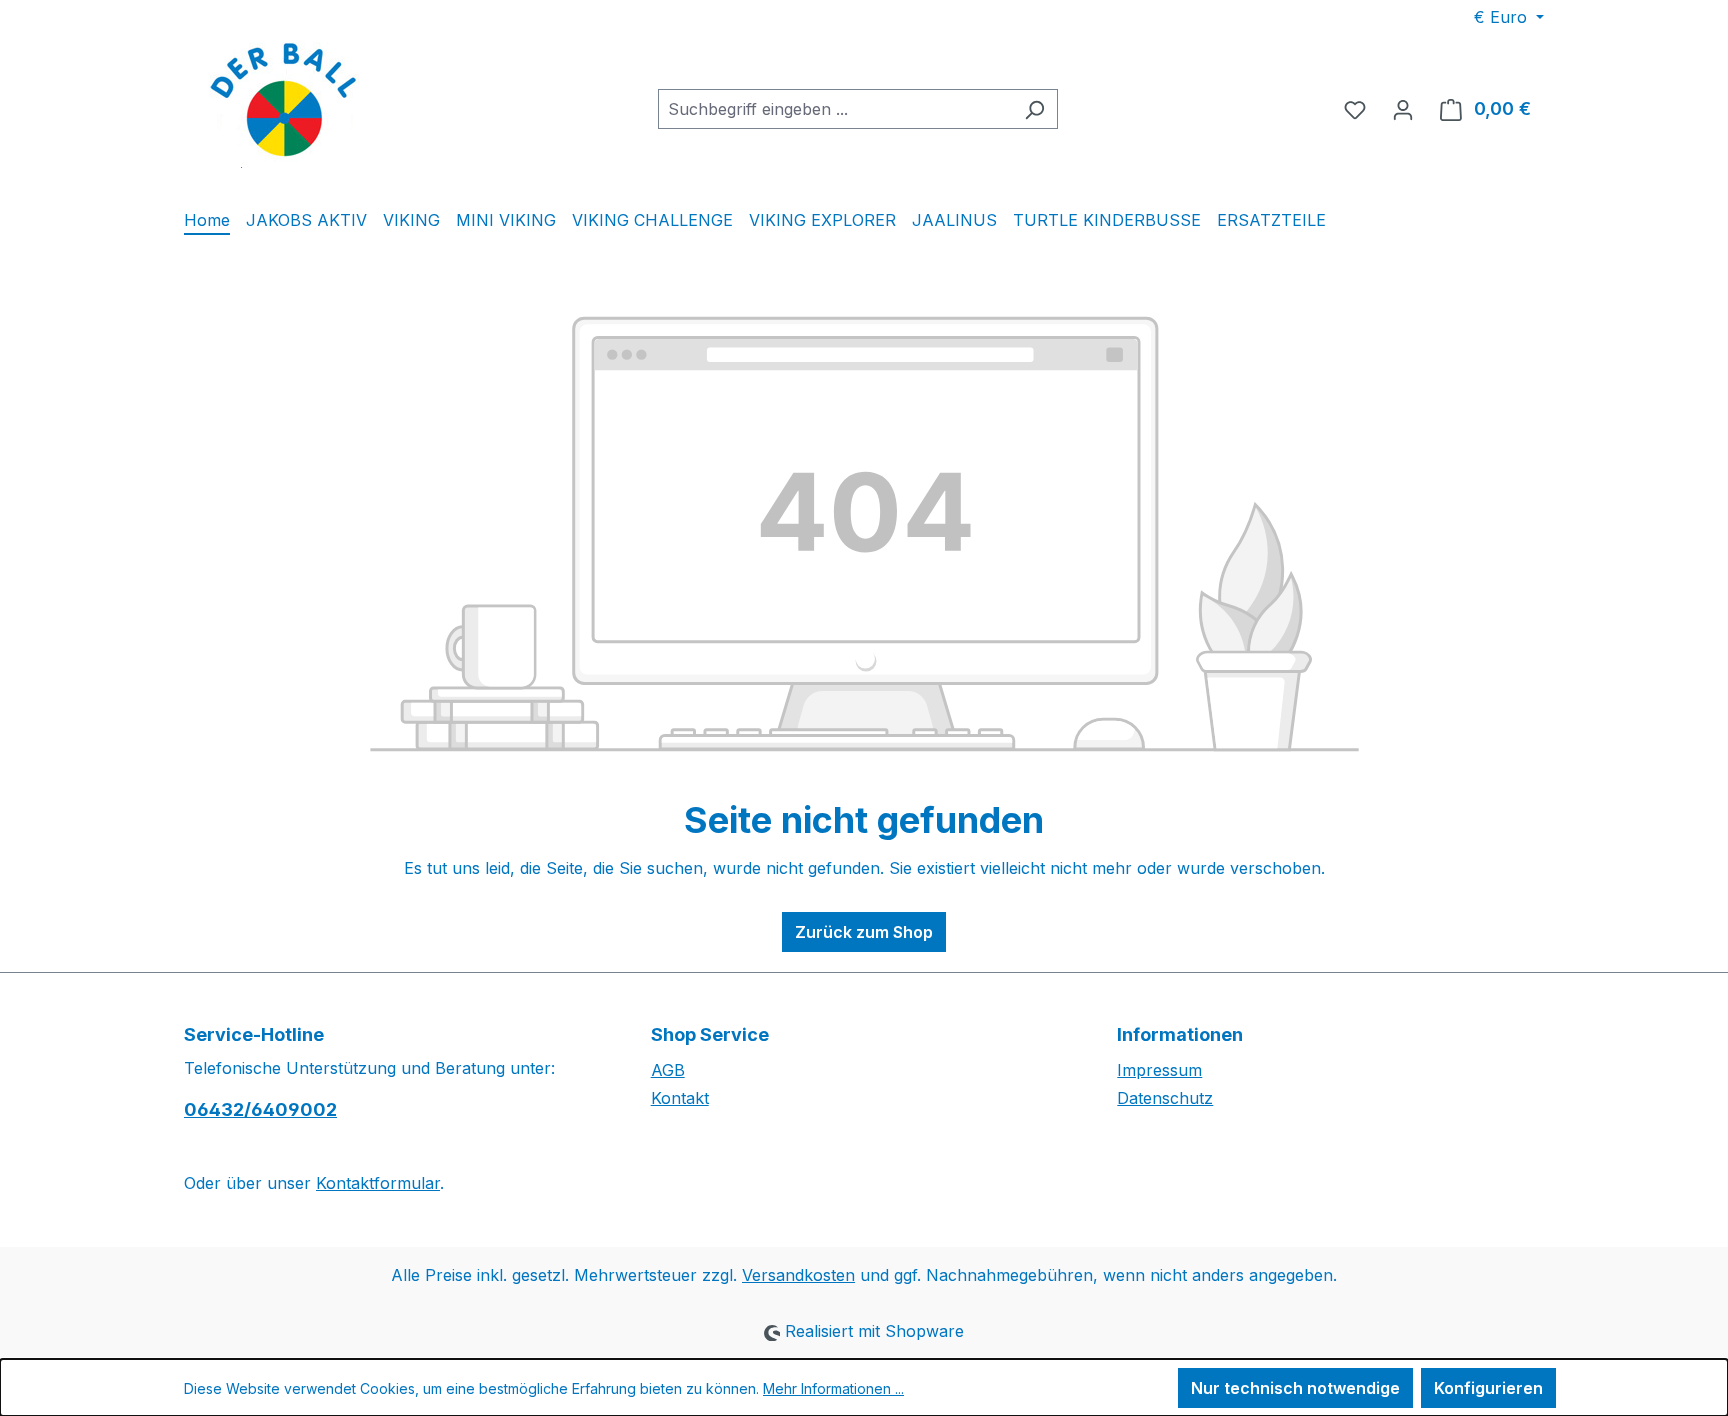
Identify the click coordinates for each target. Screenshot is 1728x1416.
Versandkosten (798, 1275)
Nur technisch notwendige (1295, 1388)
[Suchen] (1034, 109)
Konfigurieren (1488, 1388)
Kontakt (680, 1098)
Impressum (1159, 1070)
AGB (668, 1070)
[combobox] (835, 109)
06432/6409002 (260, 1109)
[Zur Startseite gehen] (284, 105)
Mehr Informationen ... (833, 1388)
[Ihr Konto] (1403, 109)
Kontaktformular (378, 1183)
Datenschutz (1165, 1098)
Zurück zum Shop (864, 932)
